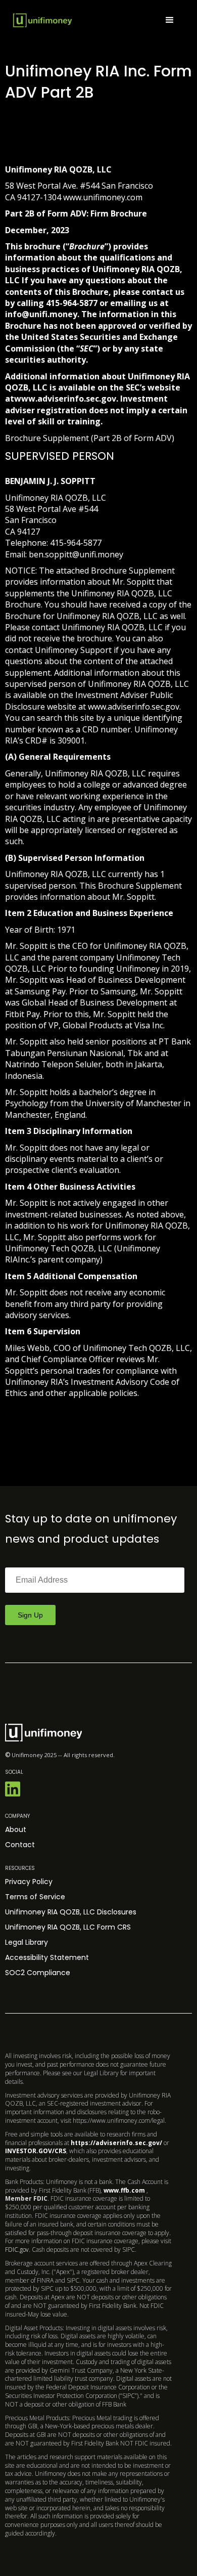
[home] (42, 20)
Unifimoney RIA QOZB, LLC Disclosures (71, 1912)
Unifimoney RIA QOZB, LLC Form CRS (68, 1927)
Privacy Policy (29, 1882)
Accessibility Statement (47, 1957)
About (16, 1829)
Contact (20, 1845)
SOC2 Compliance (38, 1973)
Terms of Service (35, 1897)
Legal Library (27, 1942)
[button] (170, 20)
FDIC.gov (17, 2250)
